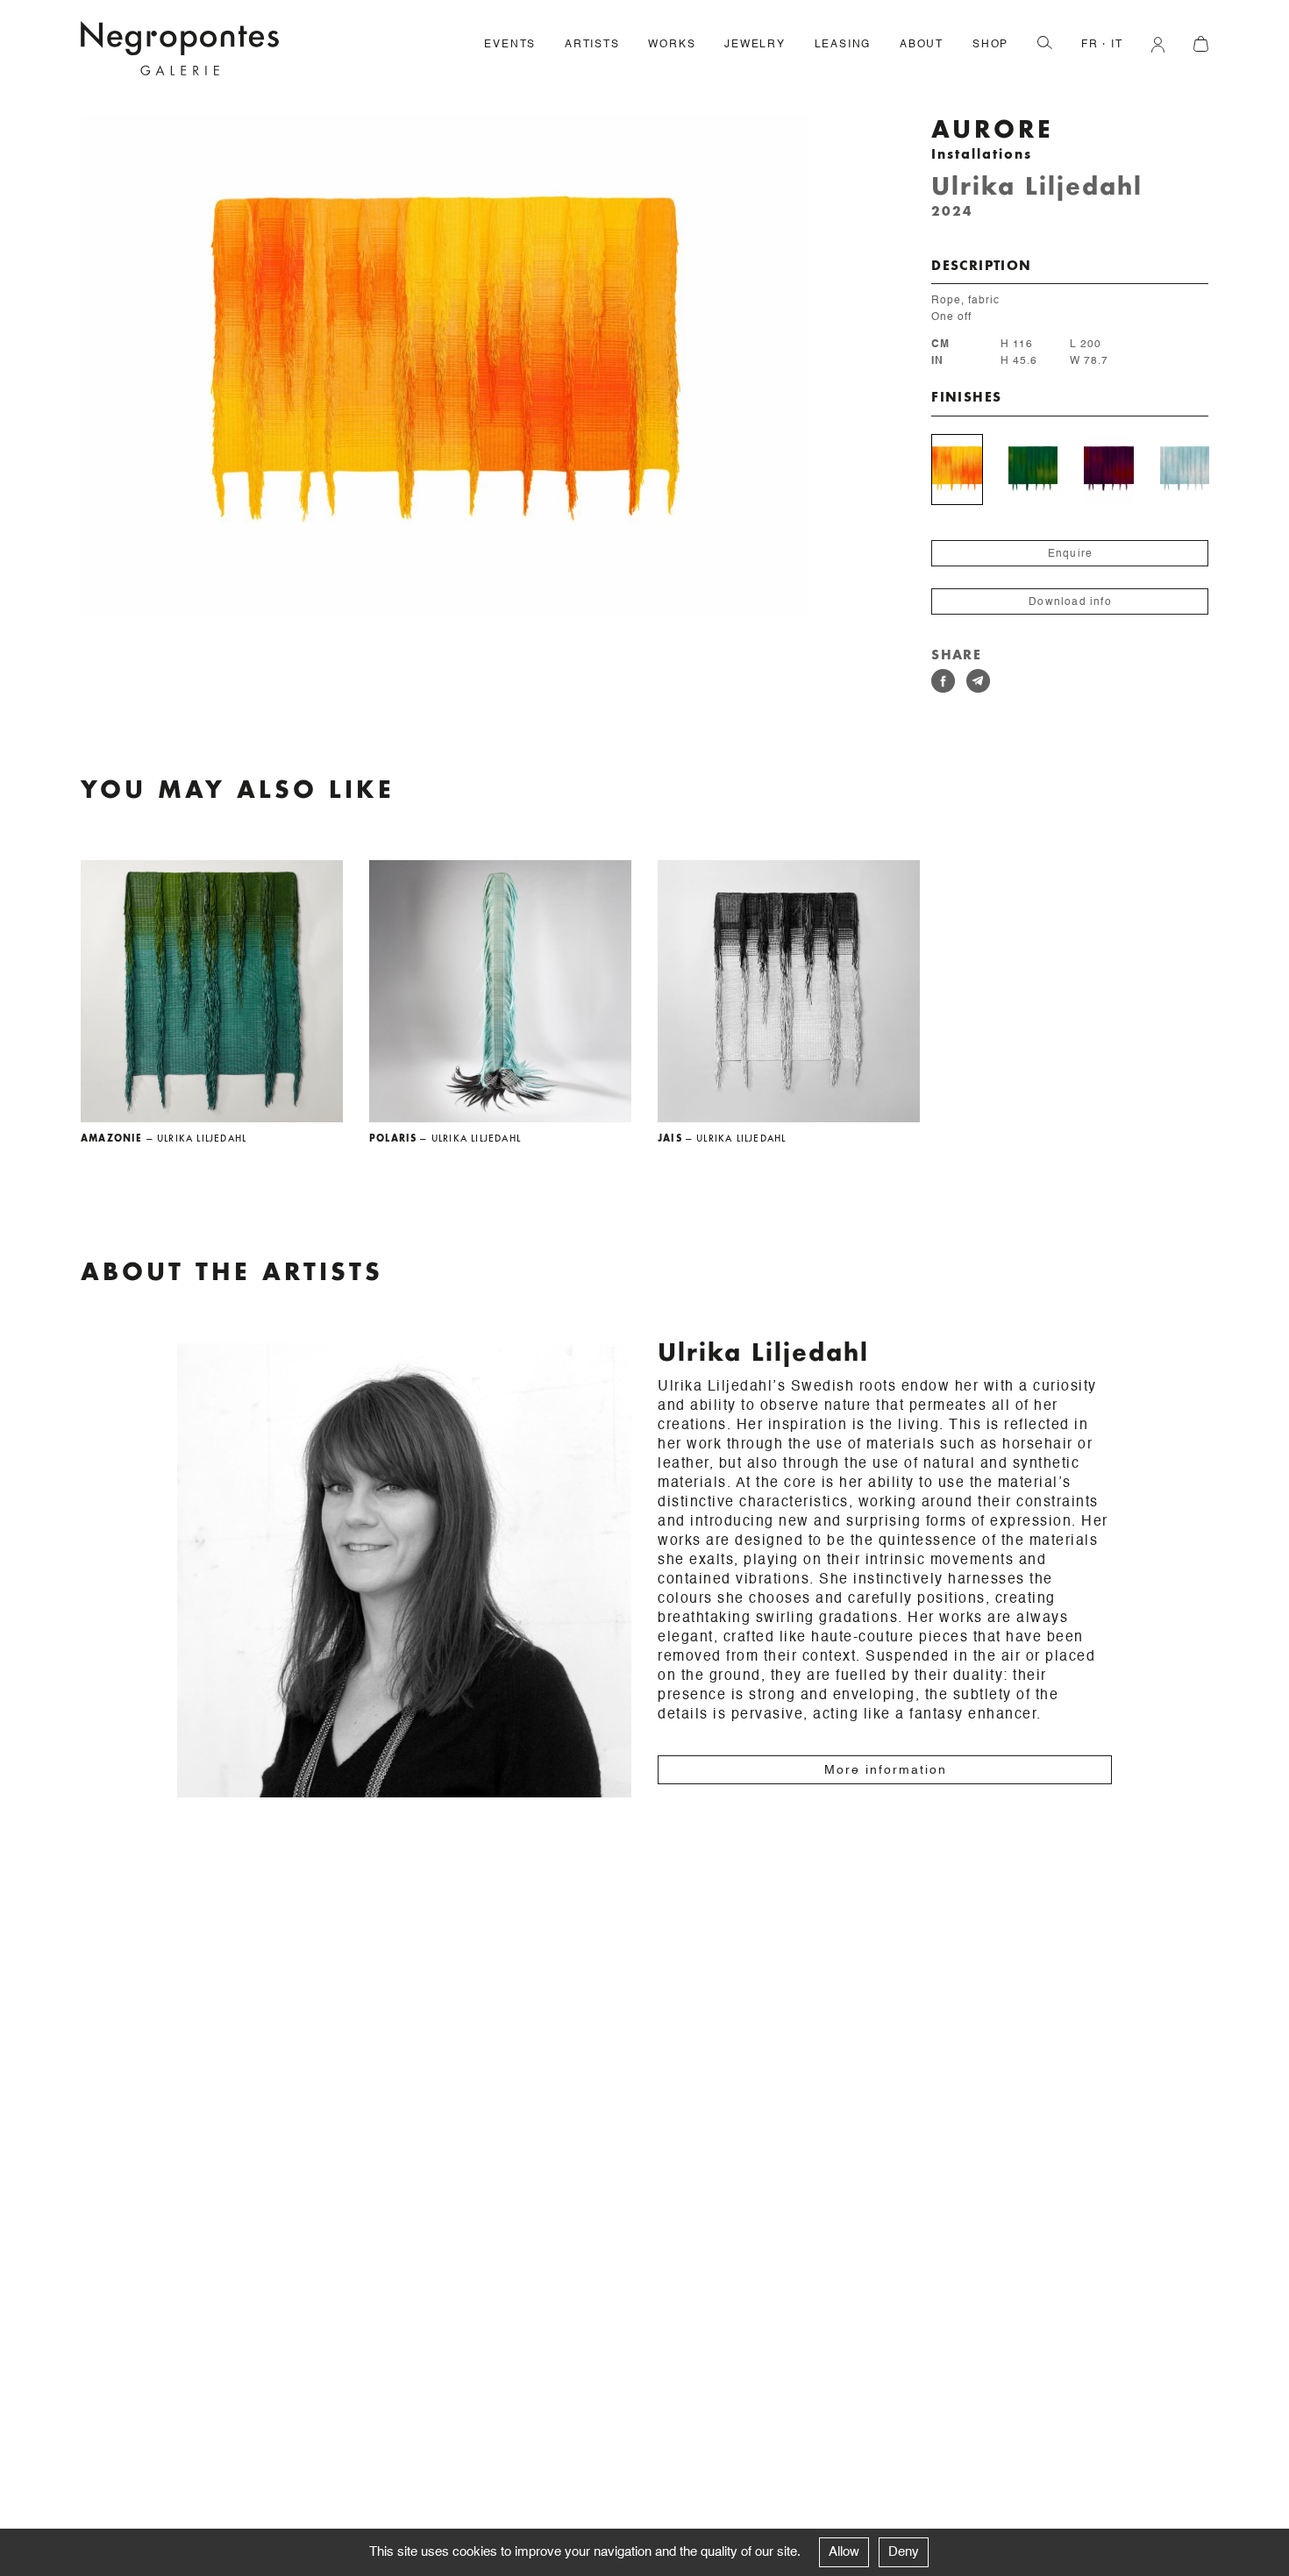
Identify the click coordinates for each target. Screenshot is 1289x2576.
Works (672, 45)
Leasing (843, 45)
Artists (592, 45)
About (922, 45)
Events (510, 45)
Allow (844, 2552)
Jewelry (755, 45)
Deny (904, 2552)
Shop (990, 45)
